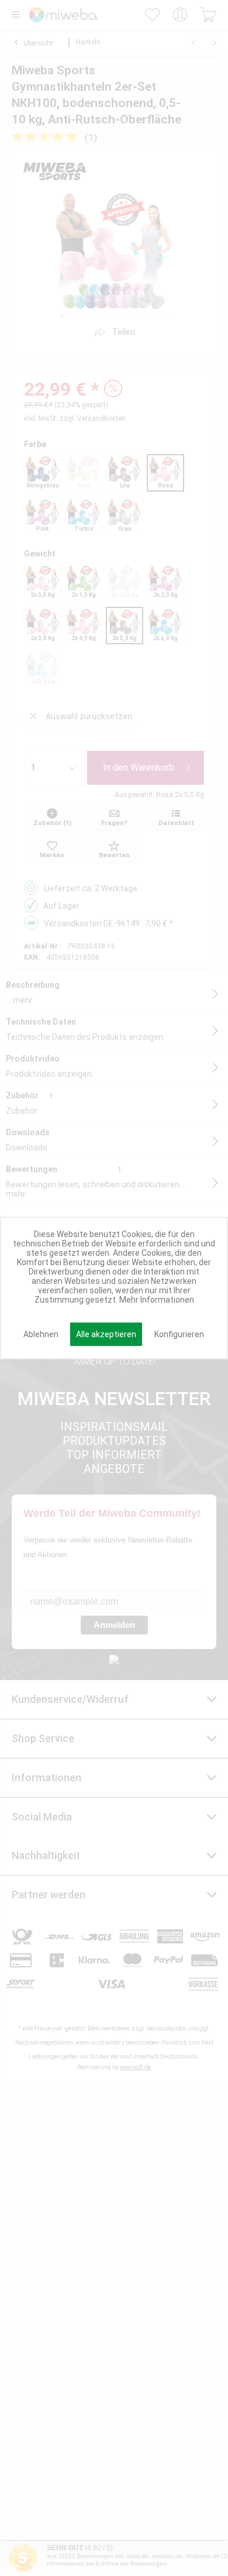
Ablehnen (41, 1334)
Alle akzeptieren (106, 1334)
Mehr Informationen (157, 1300)
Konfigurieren (179, 1334)
